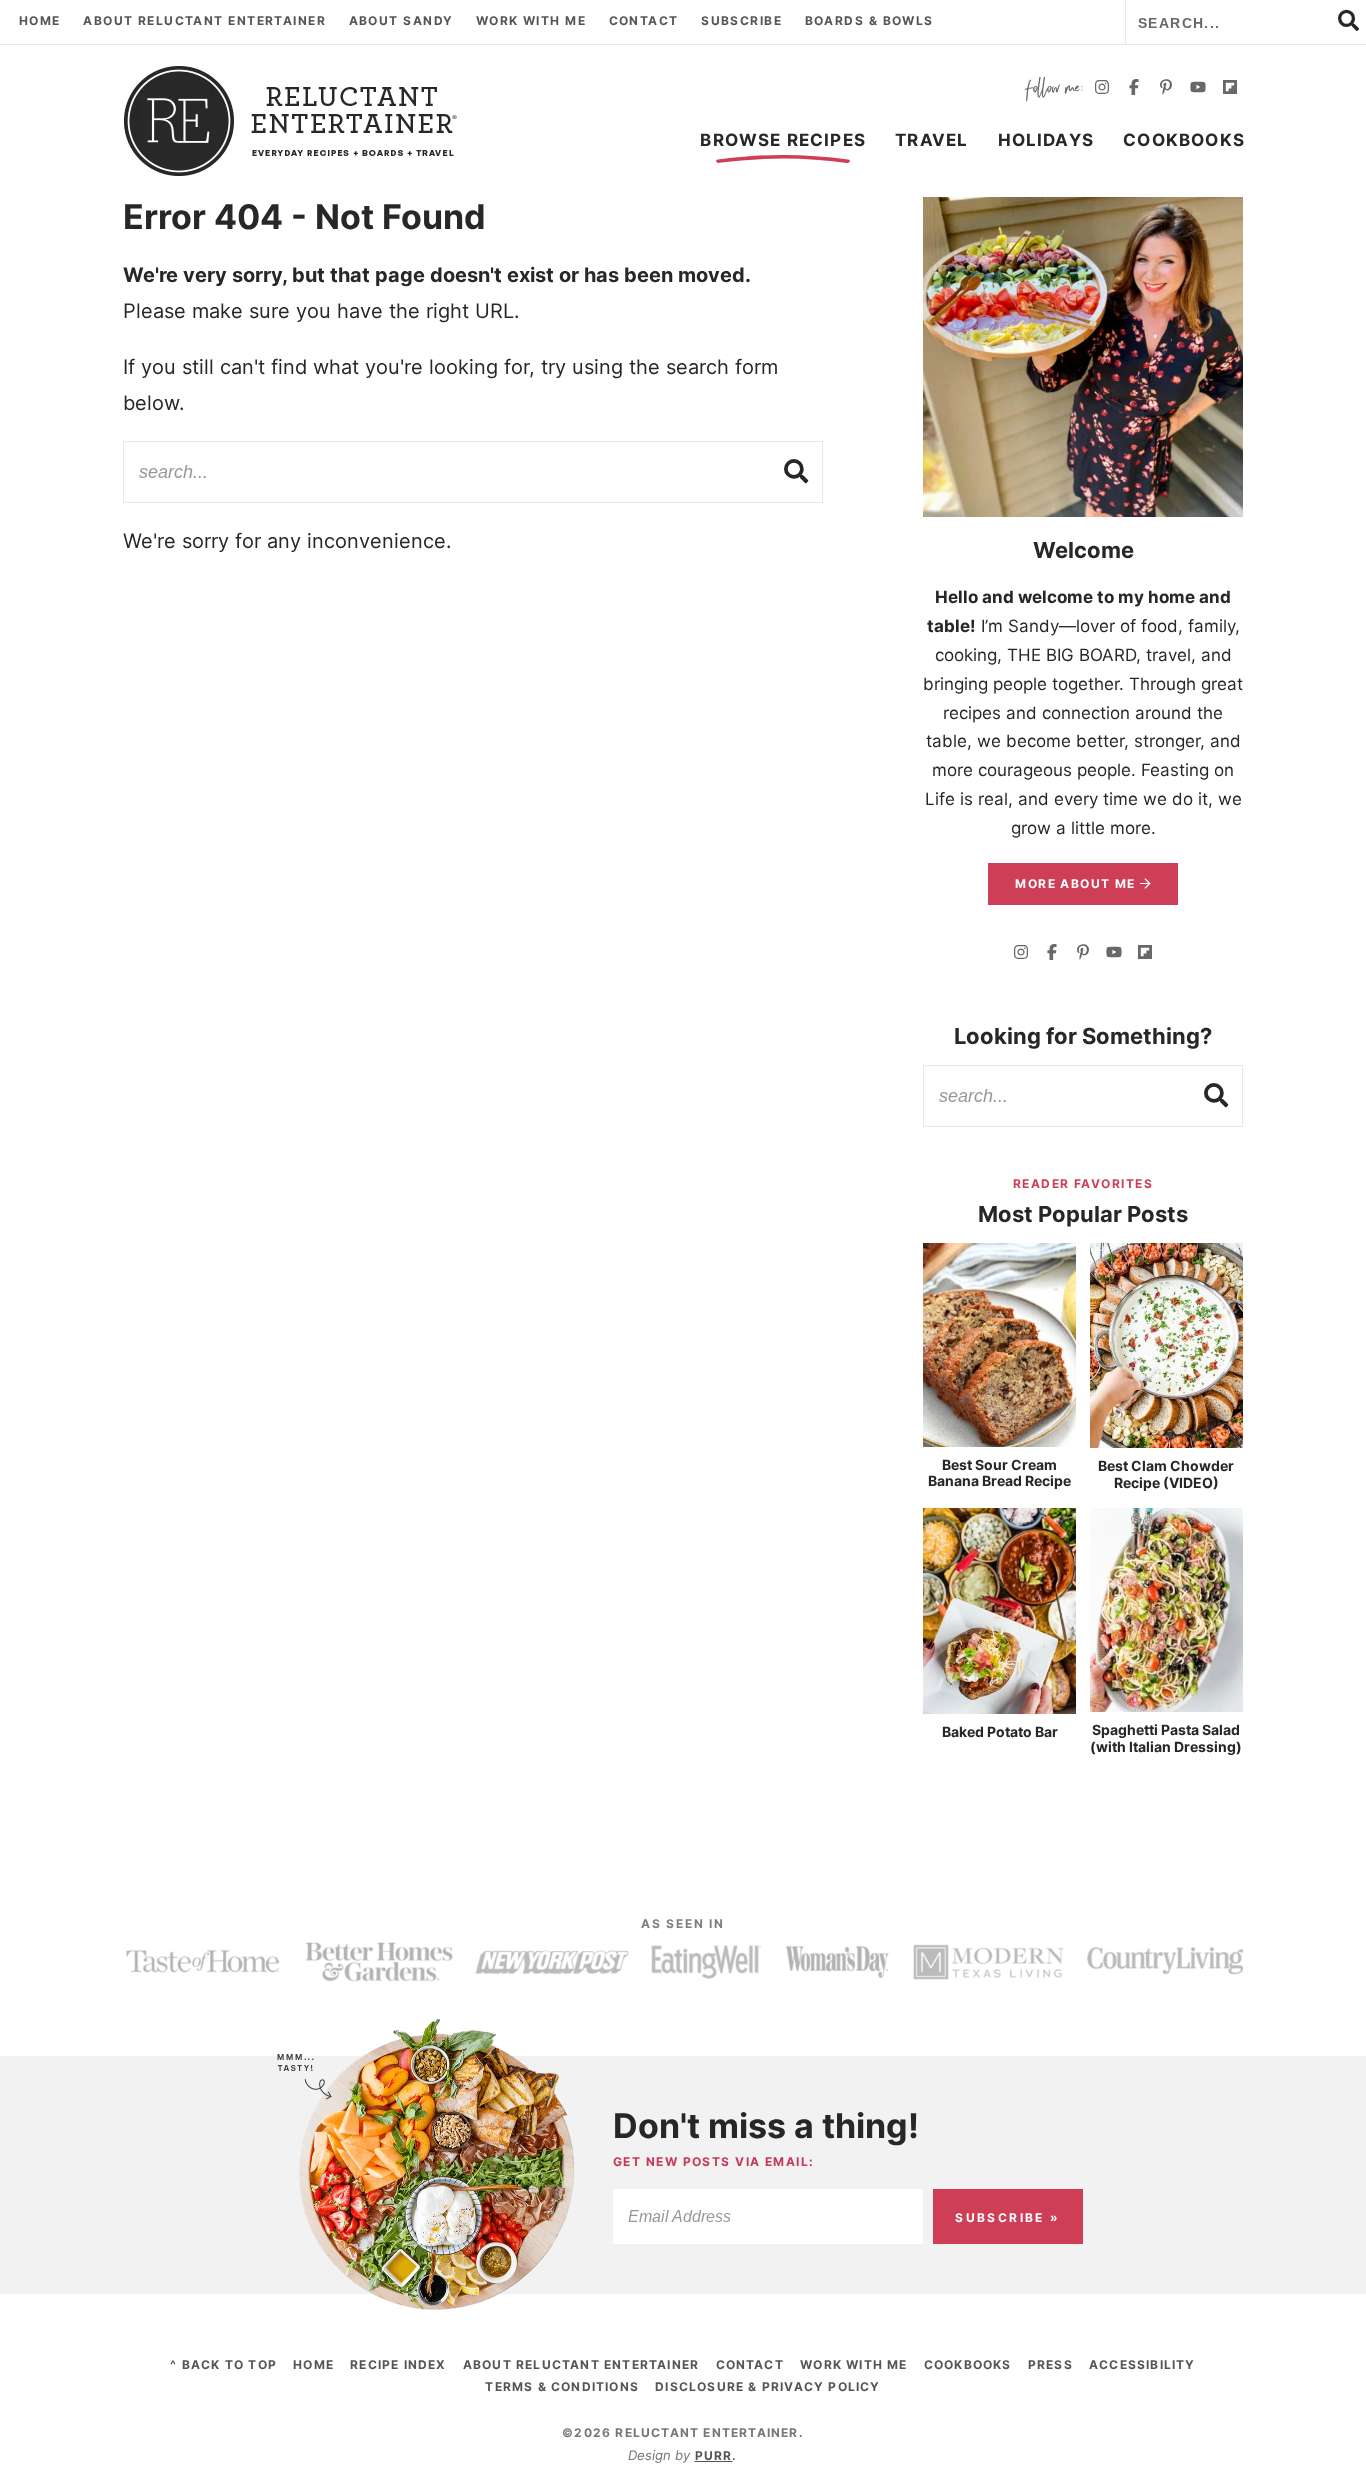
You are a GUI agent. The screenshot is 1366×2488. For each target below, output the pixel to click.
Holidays (1046, 140)
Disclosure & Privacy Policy (767, 2386)
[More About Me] (1083, 357)
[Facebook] (1134, 89)
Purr (714, 2455)
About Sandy (401, 20)
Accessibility (1142, 2364)
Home (40, 20)
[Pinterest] (1166, 89)
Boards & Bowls (869, 20)
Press (1050, 2364)
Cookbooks (1184, 140)
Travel (931, 140)
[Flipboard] (1230, 89)
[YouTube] (1198, 89)
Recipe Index (398, 2364)
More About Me (1077, 883)
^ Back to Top (223, 2364)
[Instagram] (1102, 89)
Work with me (531, 20)
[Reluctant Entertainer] (291, 121)
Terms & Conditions (562, 2386)
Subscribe (741, 20)
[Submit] (797, 471)
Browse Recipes (783, 140)
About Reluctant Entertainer (204, 20)
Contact (644, 20)
